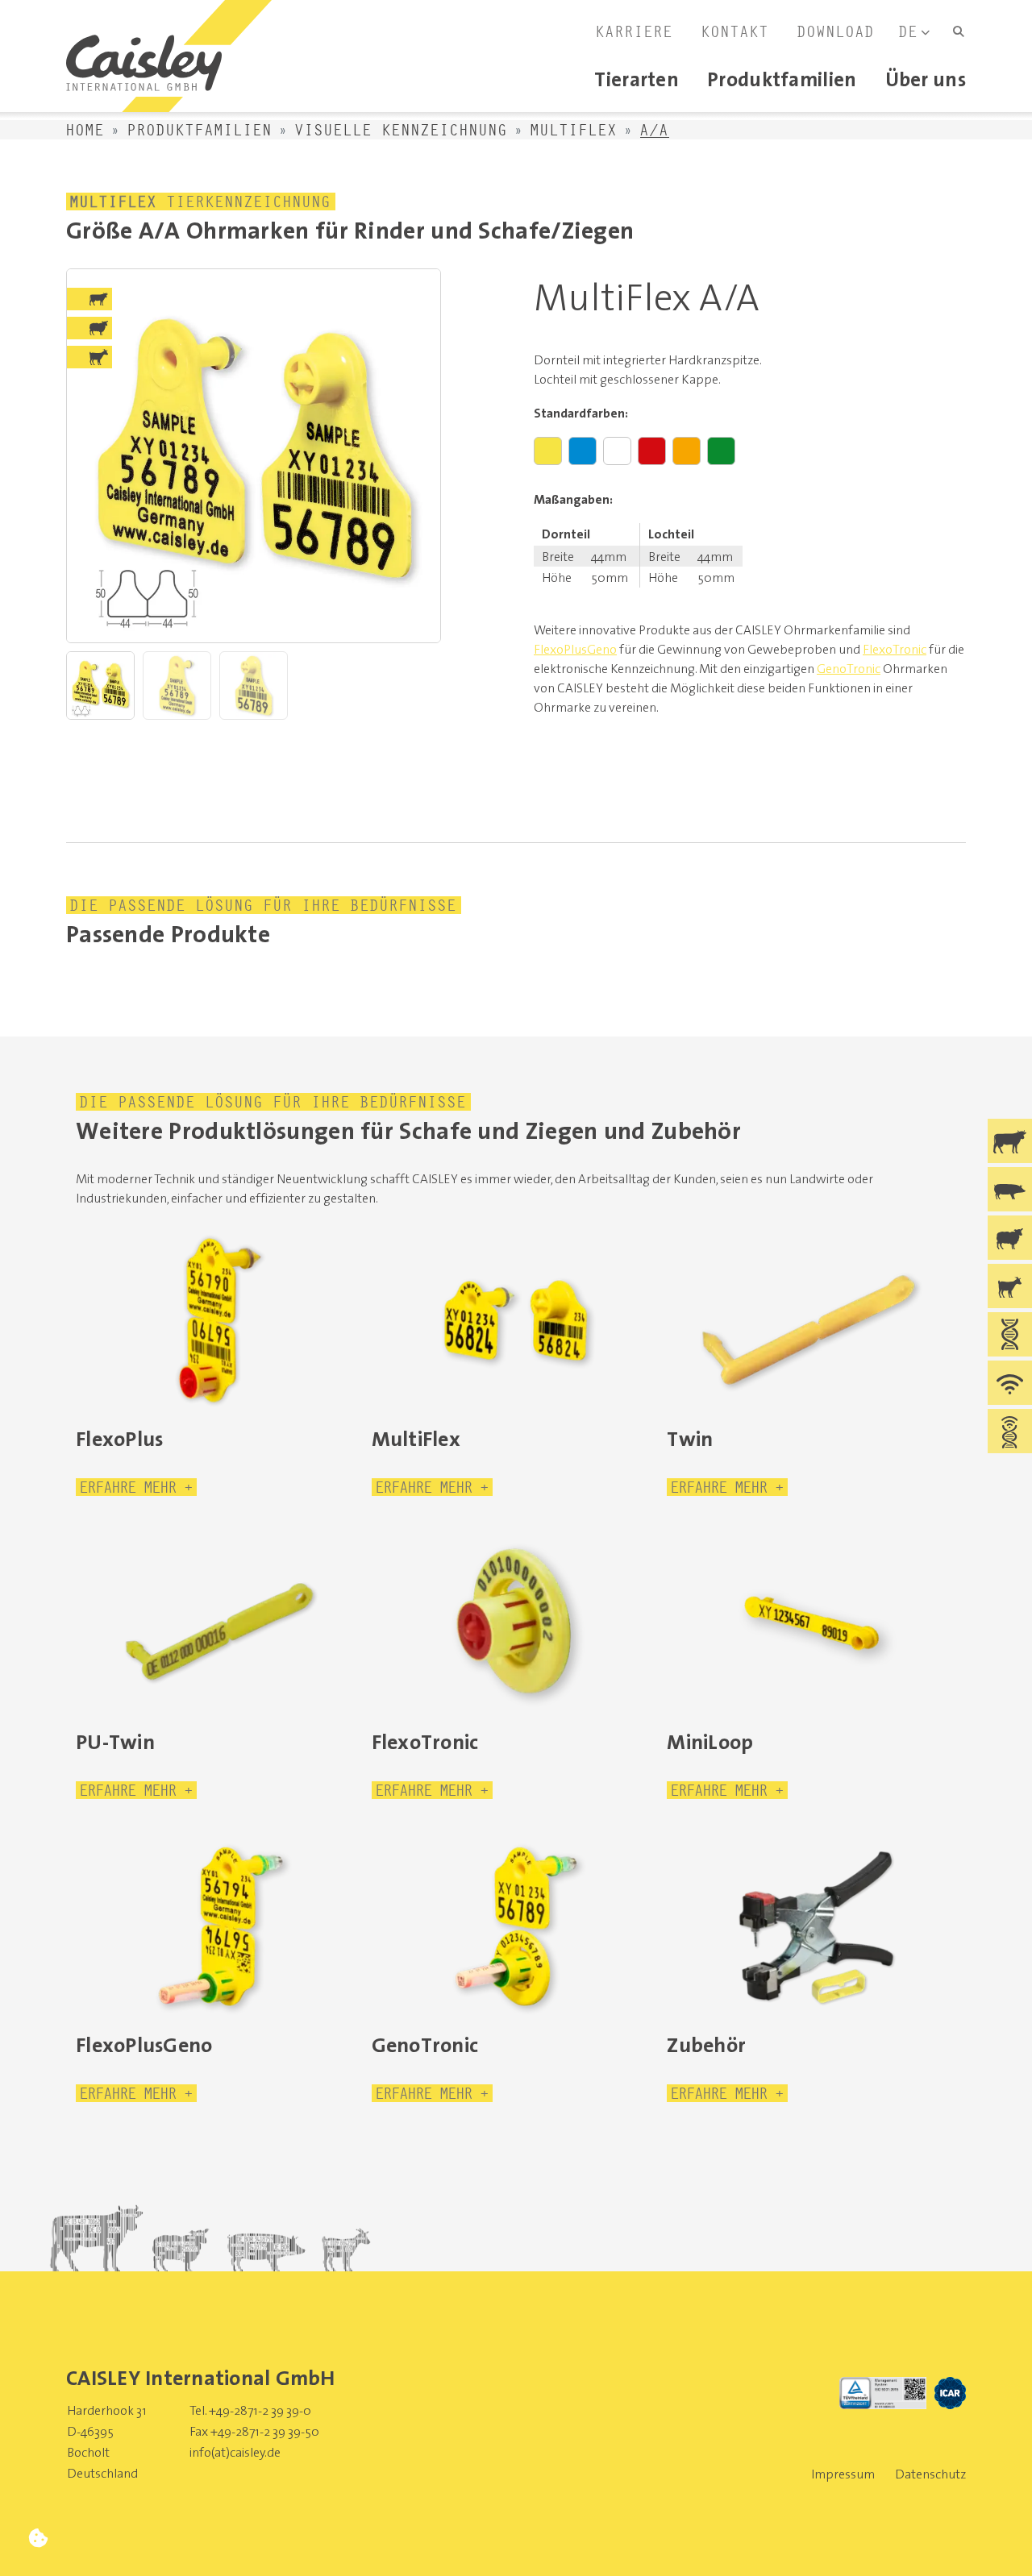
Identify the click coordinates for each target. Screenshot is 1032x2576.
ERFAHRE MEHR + (136, 1487)
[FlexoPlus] (221, 1320)
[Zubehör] (811, 1926)
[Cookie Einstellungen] (38, 2538)
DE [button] (909, 31)
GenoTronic (849, 668)
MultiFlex (574, 130)
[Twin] (811, 1320)
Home (85, 130)
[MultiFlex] (516, 1320)
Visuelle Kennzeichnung (402, 130)
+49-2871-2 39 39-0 (260, 2410)
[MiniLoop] (811, 1623)
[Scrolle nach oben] (994, 2538)
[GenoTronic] (516, 1926)
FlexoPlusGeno (575, 649)
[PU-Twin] (221, 1623)
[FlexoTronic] (516, 1623)
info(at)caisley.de (235, 2452)
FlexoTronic (895, 649)
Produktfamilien (200, 130)
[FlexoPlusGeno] (221, 1926)
